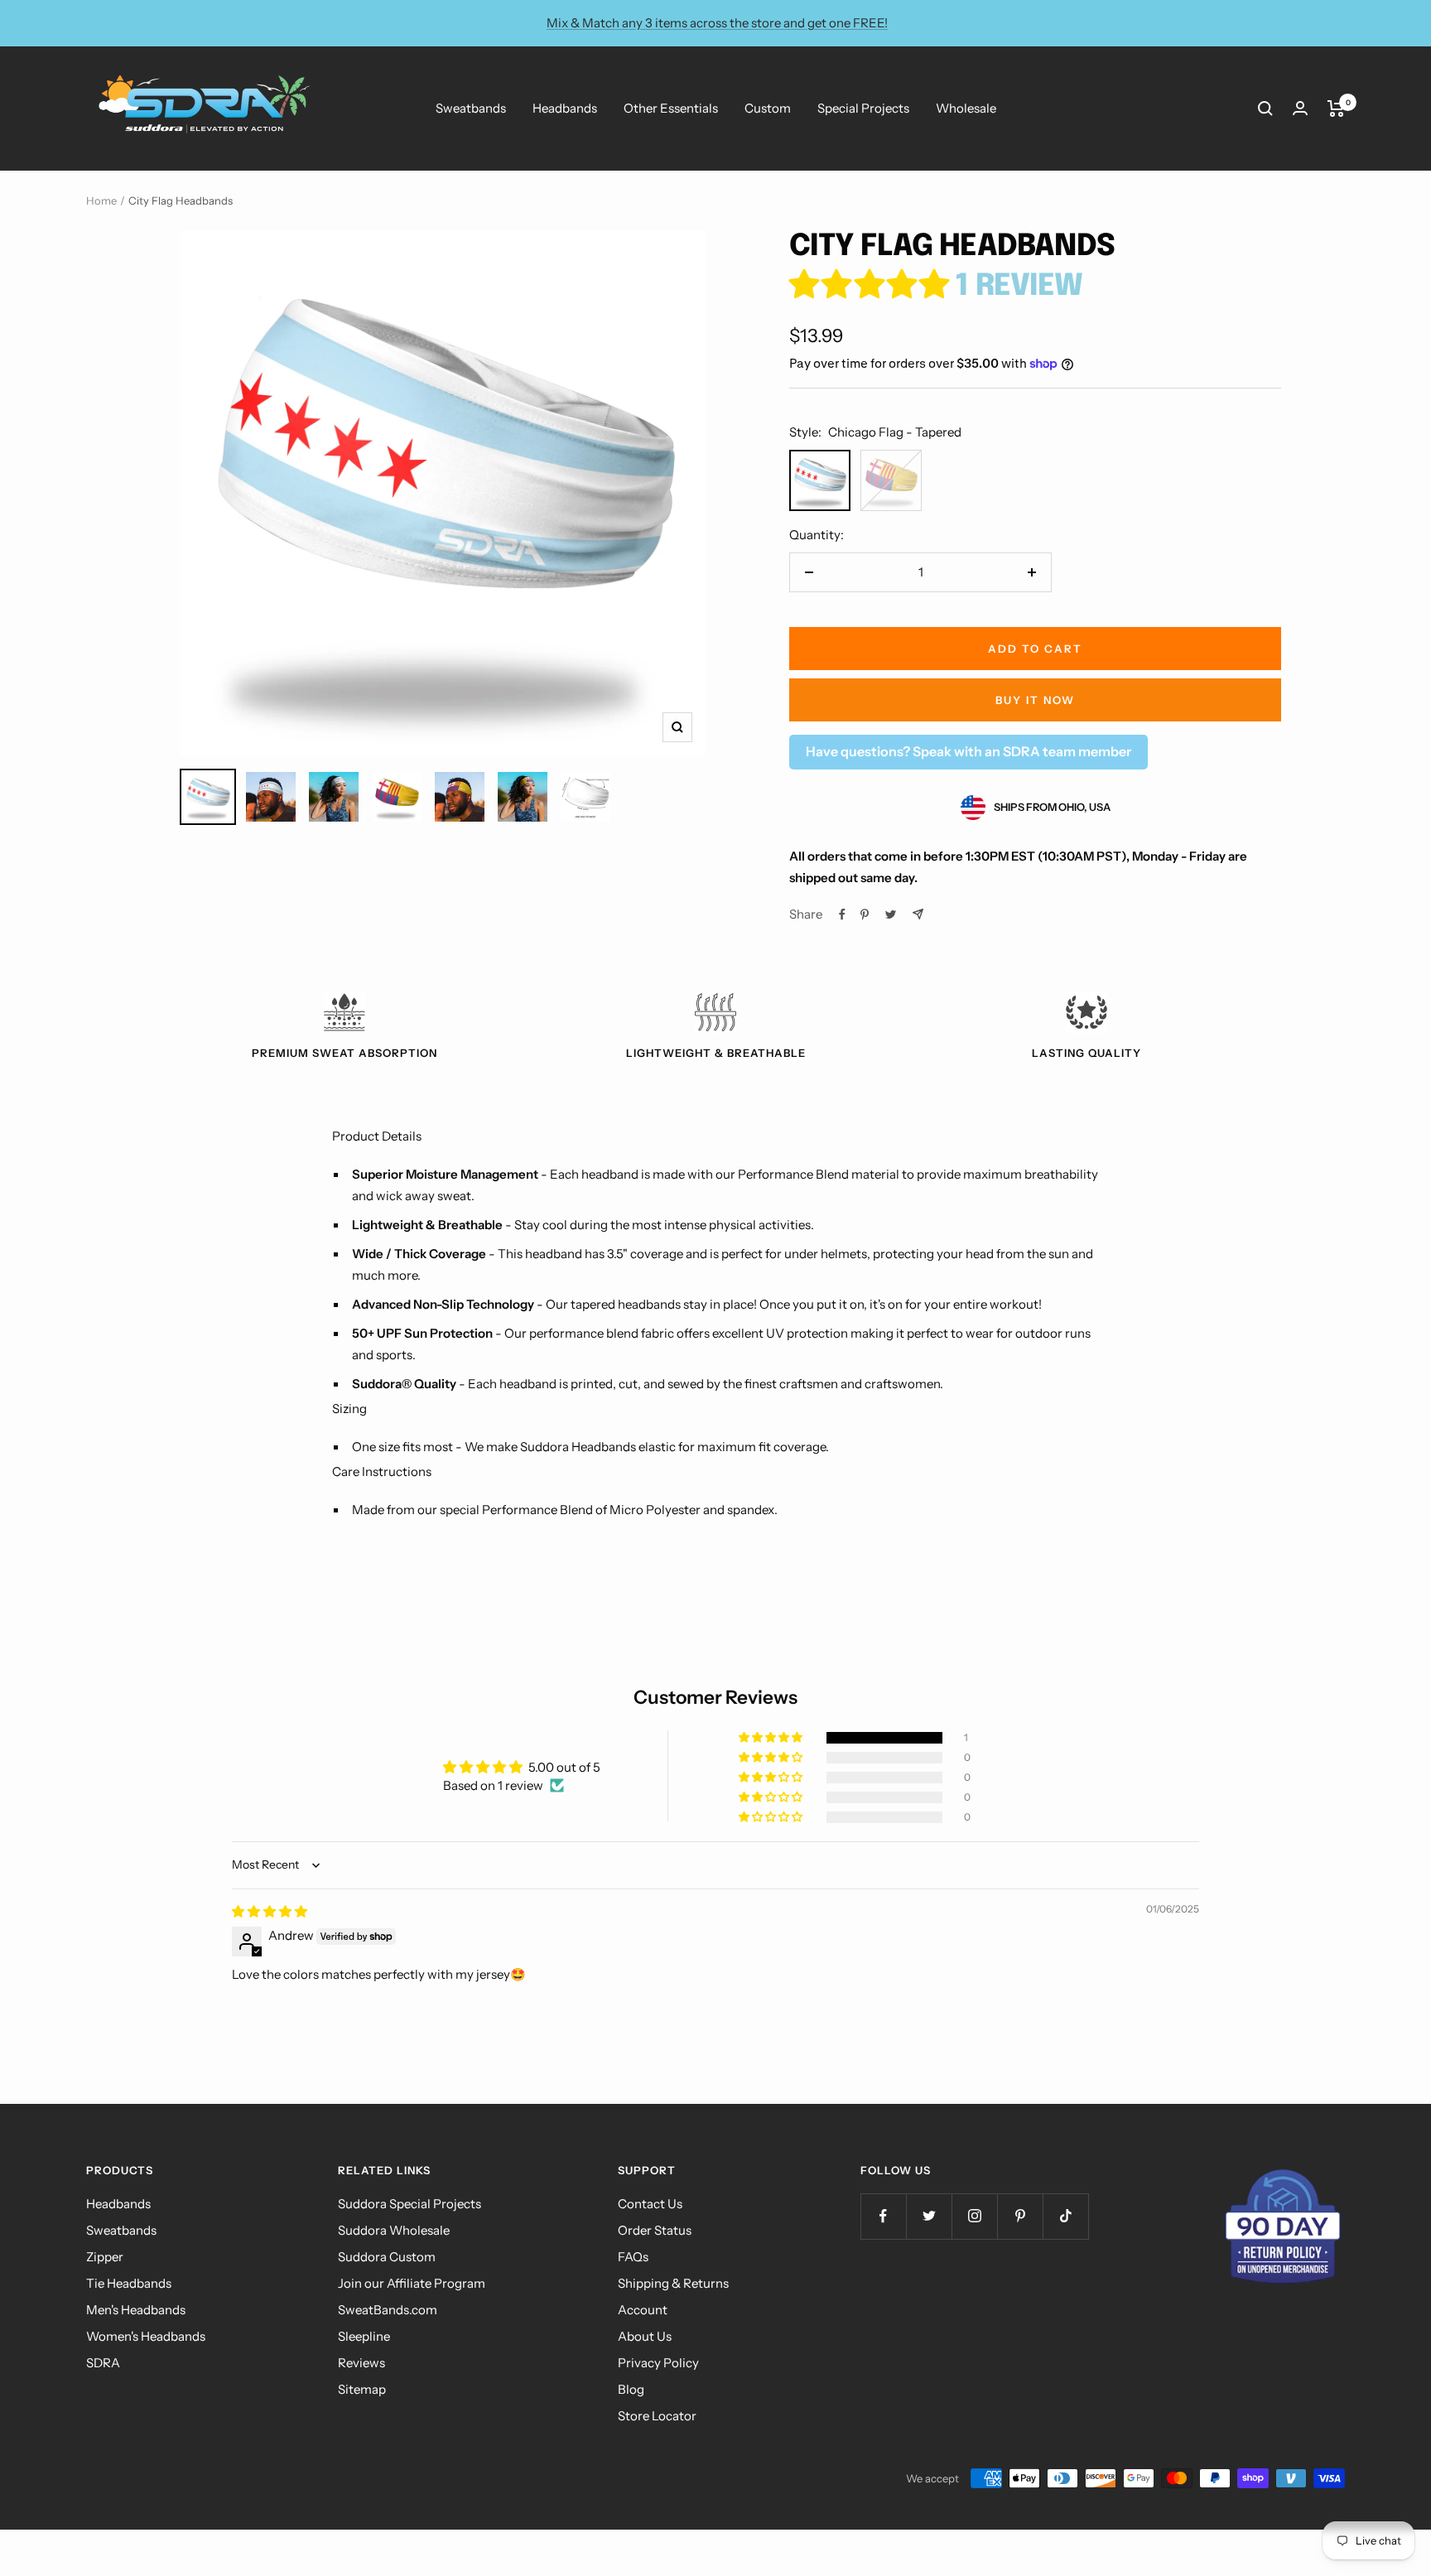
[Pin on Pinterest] (865, 914)
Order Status (655, 2230)
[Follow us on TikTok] (1065, 2216)
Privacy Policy (658, 2363)
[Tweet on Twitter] (891, 914)
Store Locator (657, 2416)
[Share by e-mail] (918, 914)
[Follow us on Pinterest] (1020, 2216)
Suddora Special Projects (410, 2204)
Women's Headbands (146, 2336)
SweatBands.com (388, 2310)
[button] (872, 287)
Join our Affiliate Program (412, 2283)
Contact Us (650, 2204)
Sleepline (364, 2336)
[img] (270, 1911)
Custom (768, 108)
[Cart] (1336, 109)
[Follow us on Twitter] (929, 2216)
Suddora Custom (387, 2257)
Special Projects (863, 108)
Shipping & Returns (673, 2283)
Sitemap (362, 2389)
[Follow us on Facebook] (883, 2216)
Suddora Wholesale (394, 2230)
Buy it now (1035, 700)
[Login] (1300, 108)
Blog (631, 2389)
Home (101, 200)
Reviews (361, 2363)
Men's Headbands (136, 2310)
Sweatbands (471, 108)
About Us (645, 2336)
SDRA (103, 2363)
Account (643, 2310)
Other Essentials (671, 108)
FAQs (633, 2257)
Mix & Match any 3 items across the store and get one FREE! (717, 23)
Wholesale (966, 108)
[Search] (1265, 109)
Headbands (565, 108)
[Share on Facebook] (842, 914)
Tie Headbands (129, 2283)
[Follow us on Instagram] (974, 2216)
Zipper (105, 2257)
